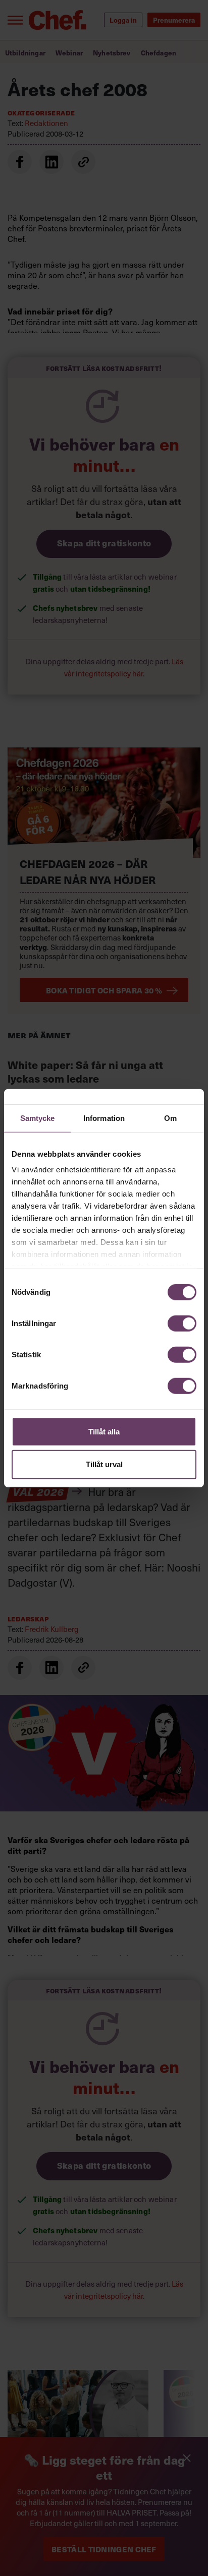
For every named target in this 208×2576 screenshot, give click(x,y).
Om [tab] (170, 1118)
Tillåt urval (104, 1464)
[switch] (182, 1323)
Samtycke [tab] (38, 1118)
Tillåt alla (104, 1431)
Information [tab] (104, 1118)
